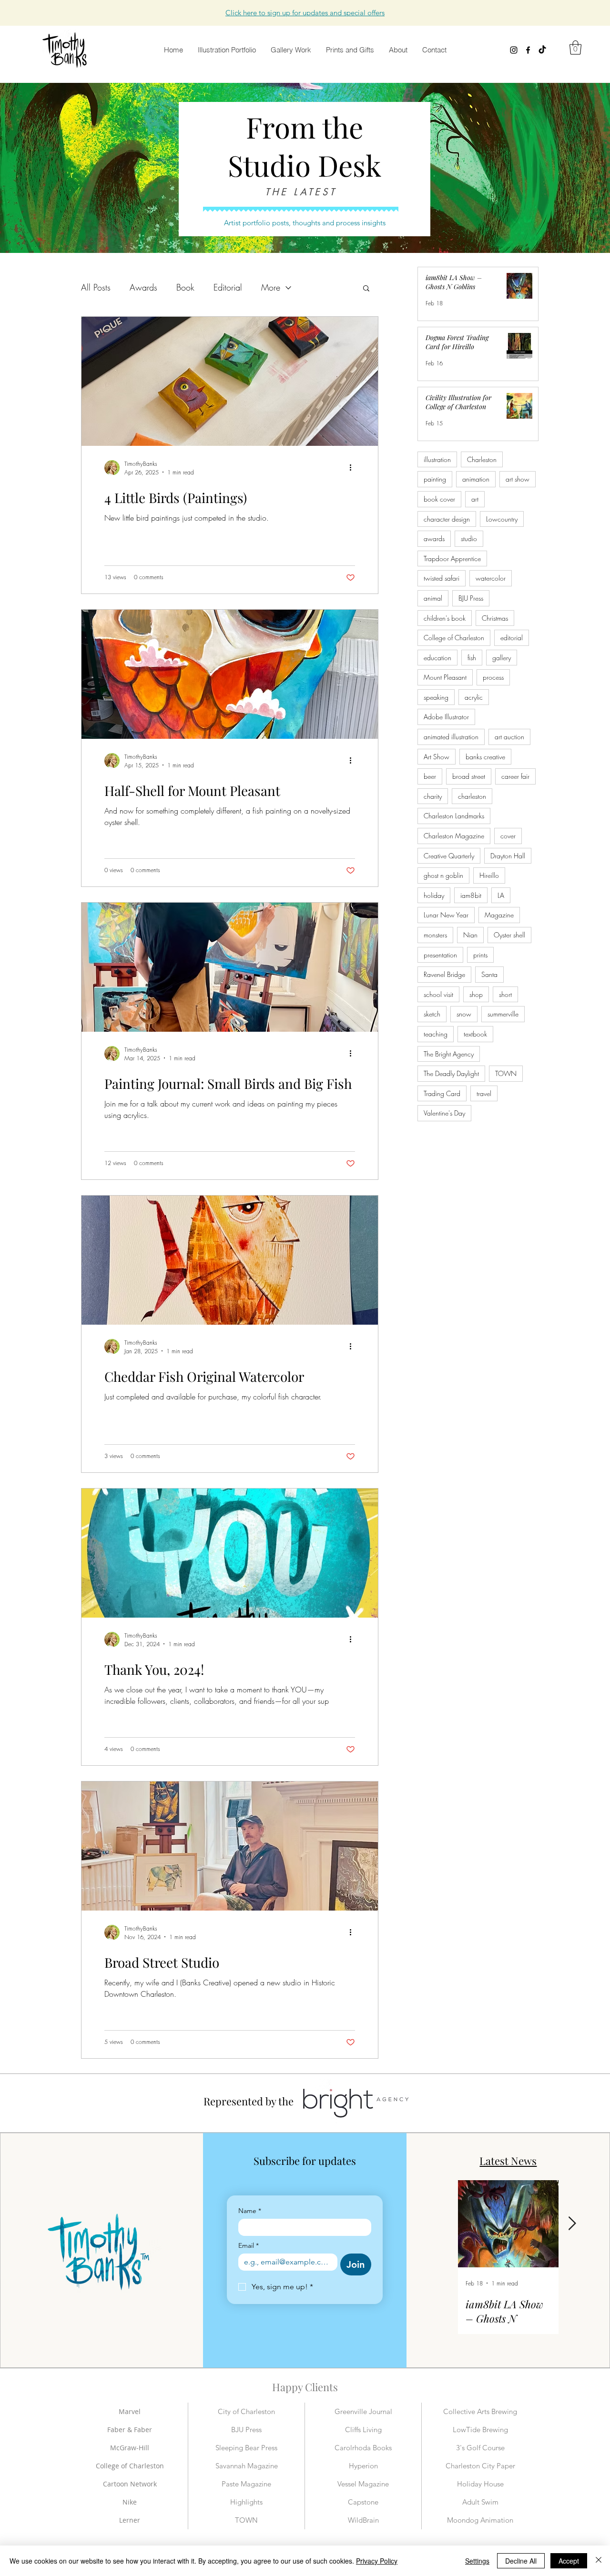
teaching (436, 1034)
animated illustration (451, 737)
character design (447, 519)
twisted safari (442, 578)
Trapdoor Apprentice (452, 558)
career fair (515, 776)
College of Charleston (454, 638)
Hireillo (489, 875)
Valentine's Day (444, 1113)
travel (484, 1093)
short (505, 994)
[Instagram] (514, 50)
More (271, 287)
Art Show (437, 757)
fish (472, 658)
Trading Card (442, 1093)
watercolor (491, 578)
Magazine (499, 915)
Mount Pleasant (445, 677)
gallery (502, 658)
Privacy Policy (377, 2561)
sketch (432, 1014)
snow (464, 1014)
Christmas (495, 618)
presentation (440, 955)
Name (250, 2211)
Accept (569, 2561)
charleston (472, 796)
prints (480, 955)
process (493, 677)
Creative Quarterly (449, 856)
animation (476, 479)
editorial (512, 638)
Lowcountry (502, 519)
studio (469, 538)
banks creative (485, 757)
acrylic (474, 697)
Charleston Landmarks (454, 816)
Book (185, 287)
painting (435, 479)
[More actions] (354, 468)
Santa (489, 974)
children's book (445, 618)
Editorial (228, 287)
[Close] (599, 2561)
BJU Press (471, 598)
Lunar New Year (446, 915)
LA (501, 895)
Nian (470, 935)
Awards (143, 287)
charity (433, 796)
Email (249, 2246)
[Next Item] (572, 2224)
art (475, 499)
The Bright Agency (449, 1054)
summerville (503, 1014)
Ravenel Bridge (444, 974)
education (437, 658)
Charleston (482, 459)
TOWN (506, 1073)
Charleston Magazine (454, 836)
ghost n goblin (443, 875)
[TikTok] (542, 50)
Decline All (521, 2561)
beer (430, 776)
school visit (438, 994)
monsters (435, 935)
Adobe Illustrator (446, 717)
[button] (305, 13)
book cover (439, 499)
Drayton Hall (508, 856)
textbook (475, 1034)
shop (476, 994)
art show (518, 479)
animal (433, 598)
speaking (436, 697)
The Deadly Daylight (451, 1073)
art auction (509, 737)
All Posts (96, 287)
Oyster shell (509, 935)
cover (508, 836)
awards (434, 538)
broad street (469, 776)
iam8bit (471, 895)
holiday (434, 895)
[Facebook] (528, 50)
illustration (437, 459)
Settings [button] (477, 2561)
